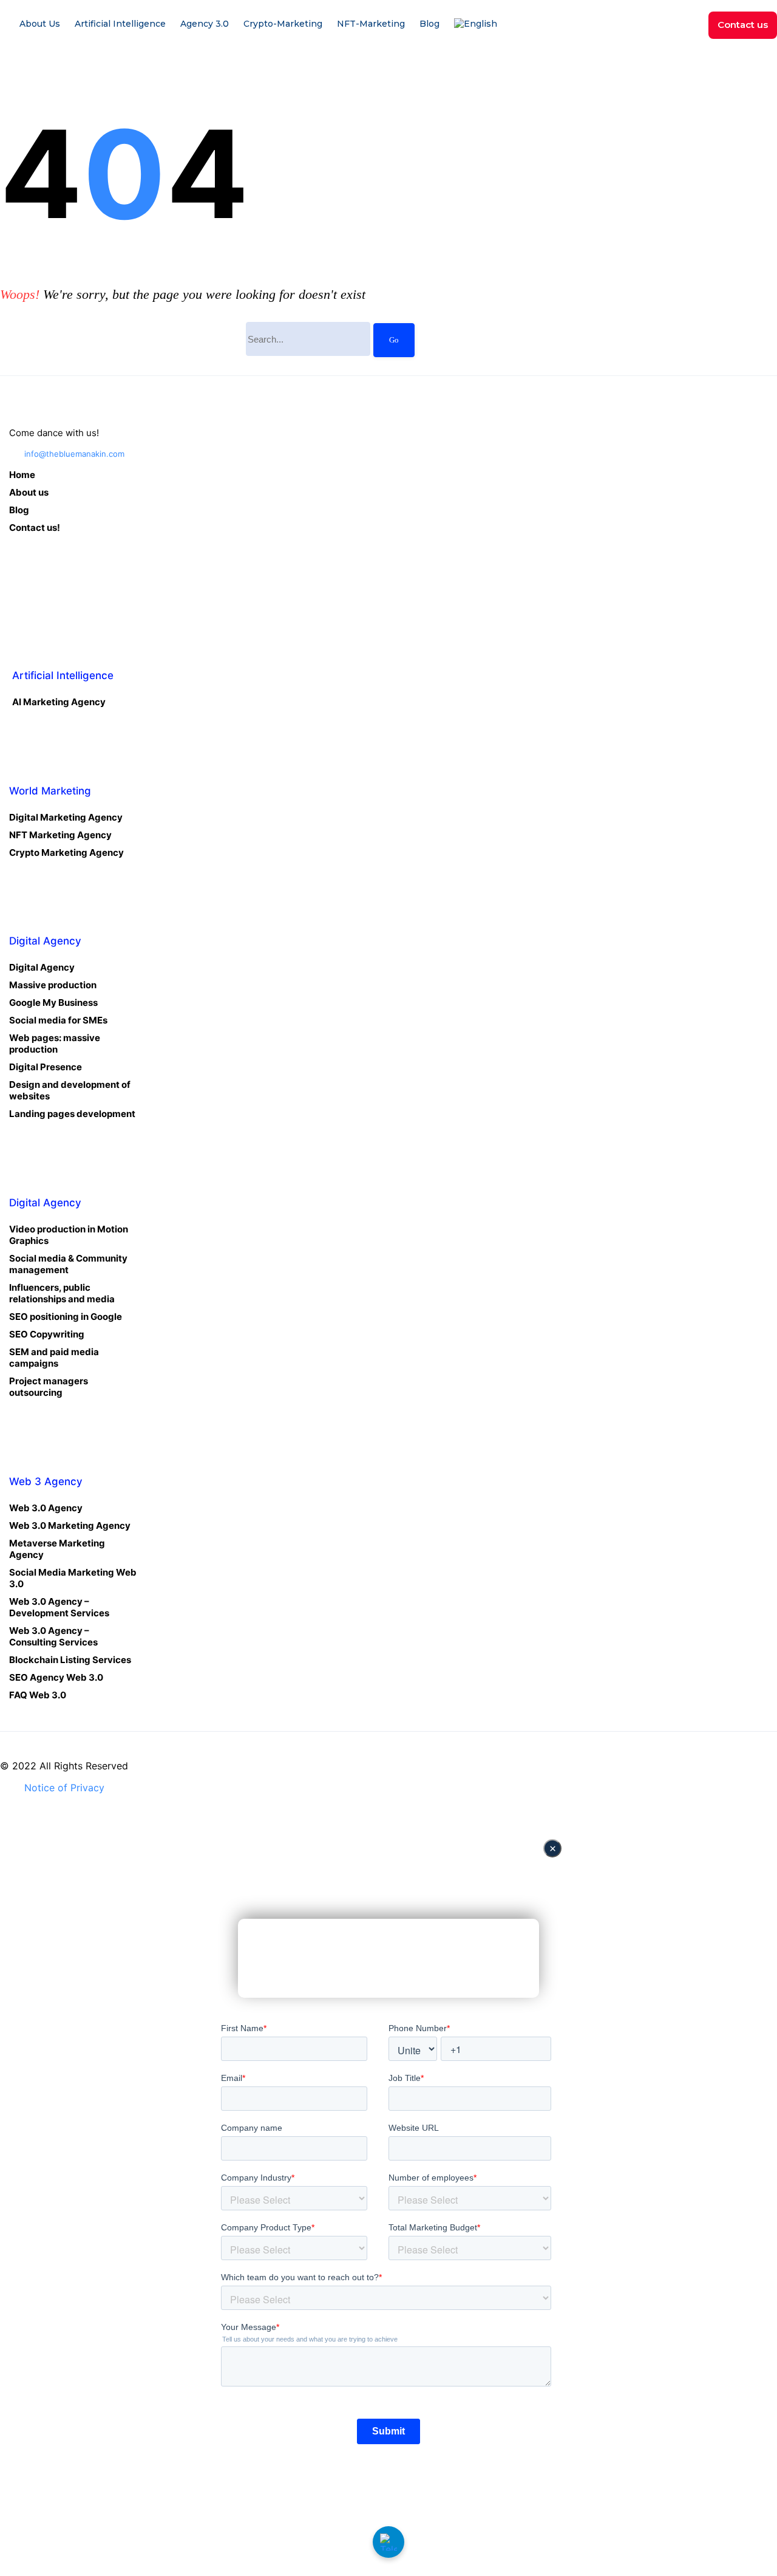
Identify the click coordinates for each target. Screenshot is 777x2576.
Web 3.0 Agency (46, 1508)
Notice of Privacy (64, 1788)
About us (29, 492)
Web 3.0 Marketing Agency (70, 1525)
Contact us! (35, 528)
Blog (429, 24)
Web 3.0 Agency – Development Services (59, 1607)
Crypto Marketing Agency (66, 852)
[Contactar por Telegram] (388, 2542)
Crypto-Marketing (283, 24)
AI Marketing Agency (59, 702)
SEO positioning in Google (66, 1317)
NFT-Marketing (371, 24)
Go (394, 340)
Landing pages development (72, 1114)
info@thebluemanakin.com (74, 454)
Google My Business (53, 1003)
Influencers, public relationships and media (62, 1293)
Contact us (743, 25)
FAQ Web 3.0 (38, 1695)
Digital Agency (42, 967)
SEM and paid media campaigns (54, 1358)
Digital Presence (46, 1067)
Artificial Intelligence (120, 24)
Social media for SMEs (58, 1020)
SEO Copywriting (47, 1334)
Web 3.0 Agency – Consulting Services (53, 1636)
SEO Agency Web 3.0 (56, 1677)
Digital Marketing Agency (66, 817)
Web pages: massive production (55, 1044)
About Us (40, 24)
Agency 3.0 (205, 24)
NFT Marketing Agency (60, 835)
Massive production (53, 985)
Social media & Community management (68, 1264)
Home (22, 475)
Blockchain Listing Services (70, 1660)
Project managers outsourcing (49, 1387)
